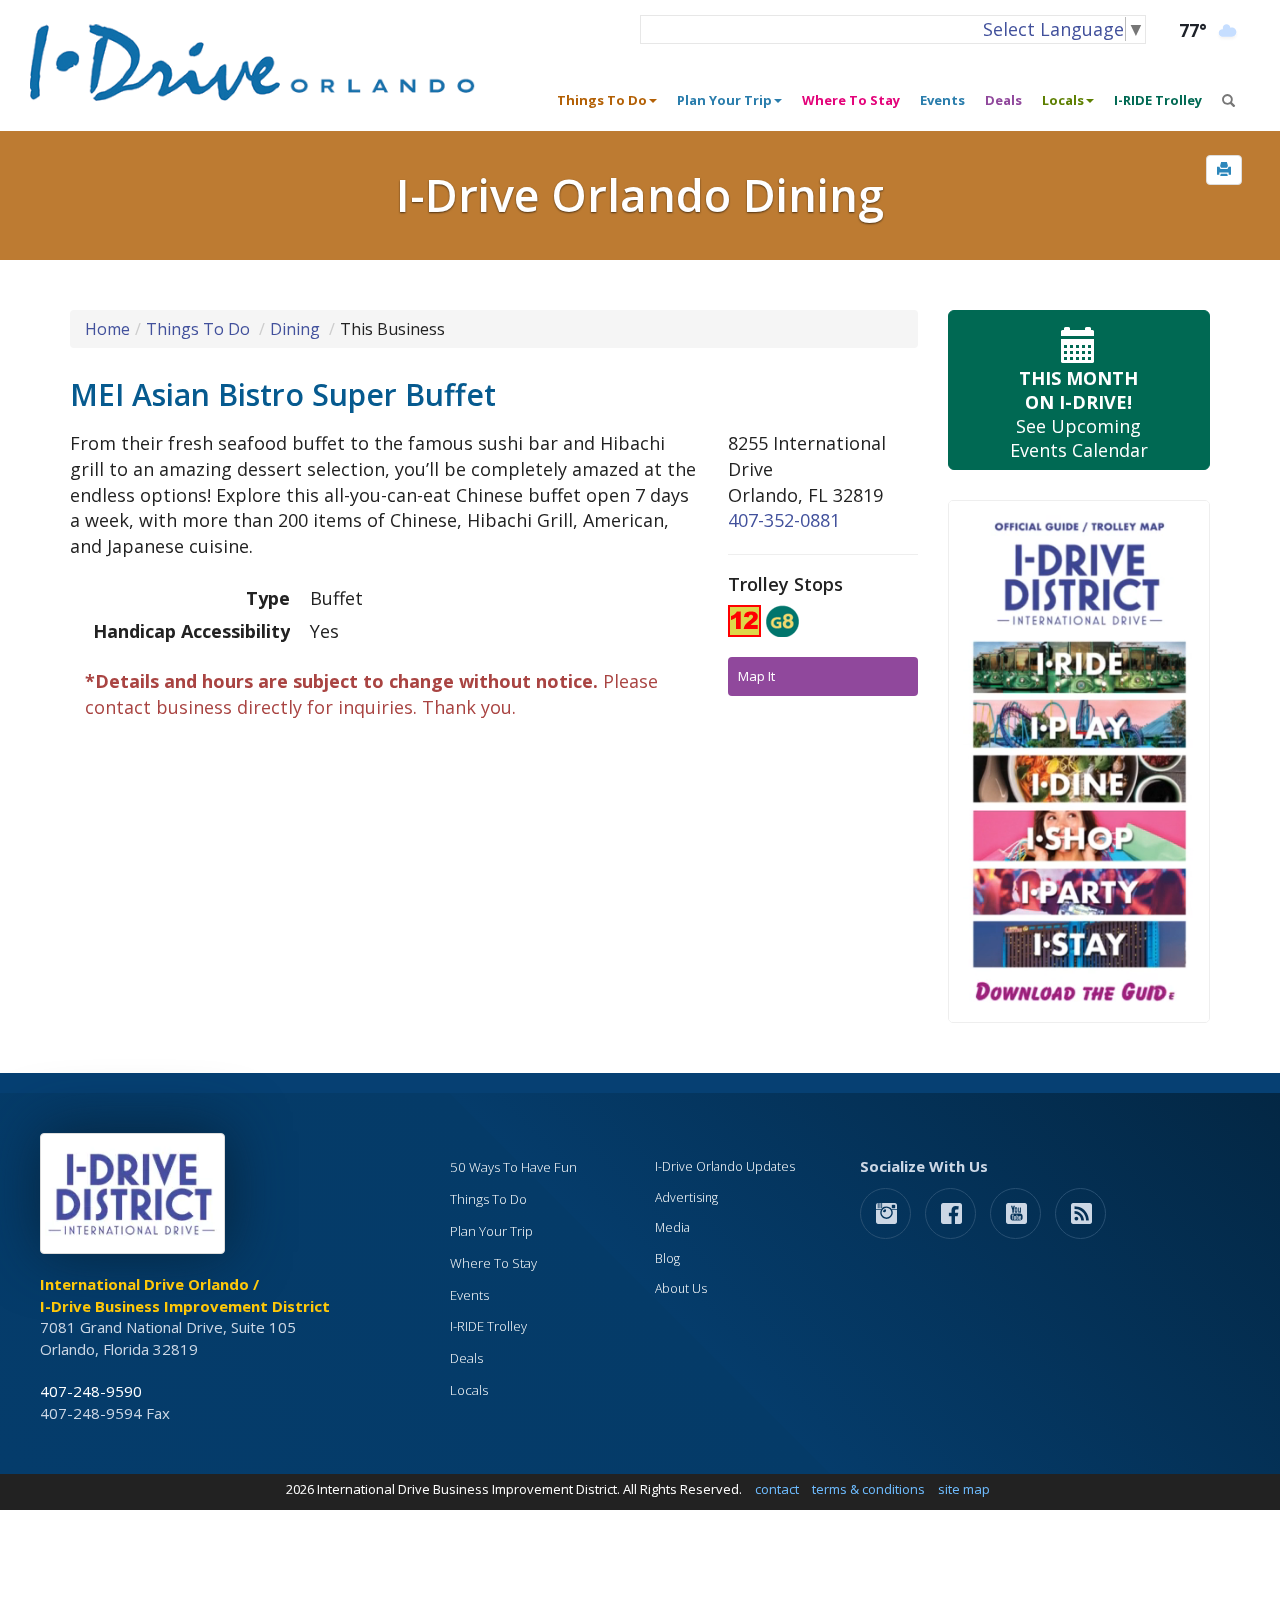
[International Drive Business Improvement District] (136, 1199)
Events (942, 100)
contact (777, 1489)
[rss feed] (1080, 1212)
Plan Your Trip (491, 1231)
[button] (1224, 170)
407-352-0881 (784, 520)
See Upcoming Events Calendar (1079, 414)
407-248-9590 (91, 1391)
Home (107, 329)
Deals (1003, 100)
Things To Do (198, 329)
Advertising (686, 1197)
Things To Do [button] (602, 100)
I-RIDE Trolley (1158, 100)
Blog (667, 1258)
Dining (295, 329)
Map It (756, 676)
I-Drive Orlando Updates (725, 1166)
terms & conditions (868, 1489)
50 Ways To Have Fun (513, 1167)
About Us (681, 1288)
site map (964, 1489)
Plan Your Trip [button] (724, 100)
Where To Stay (851, 100)
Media (672, 1227)
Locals (469, 1390)
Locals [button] (1063, 100)
